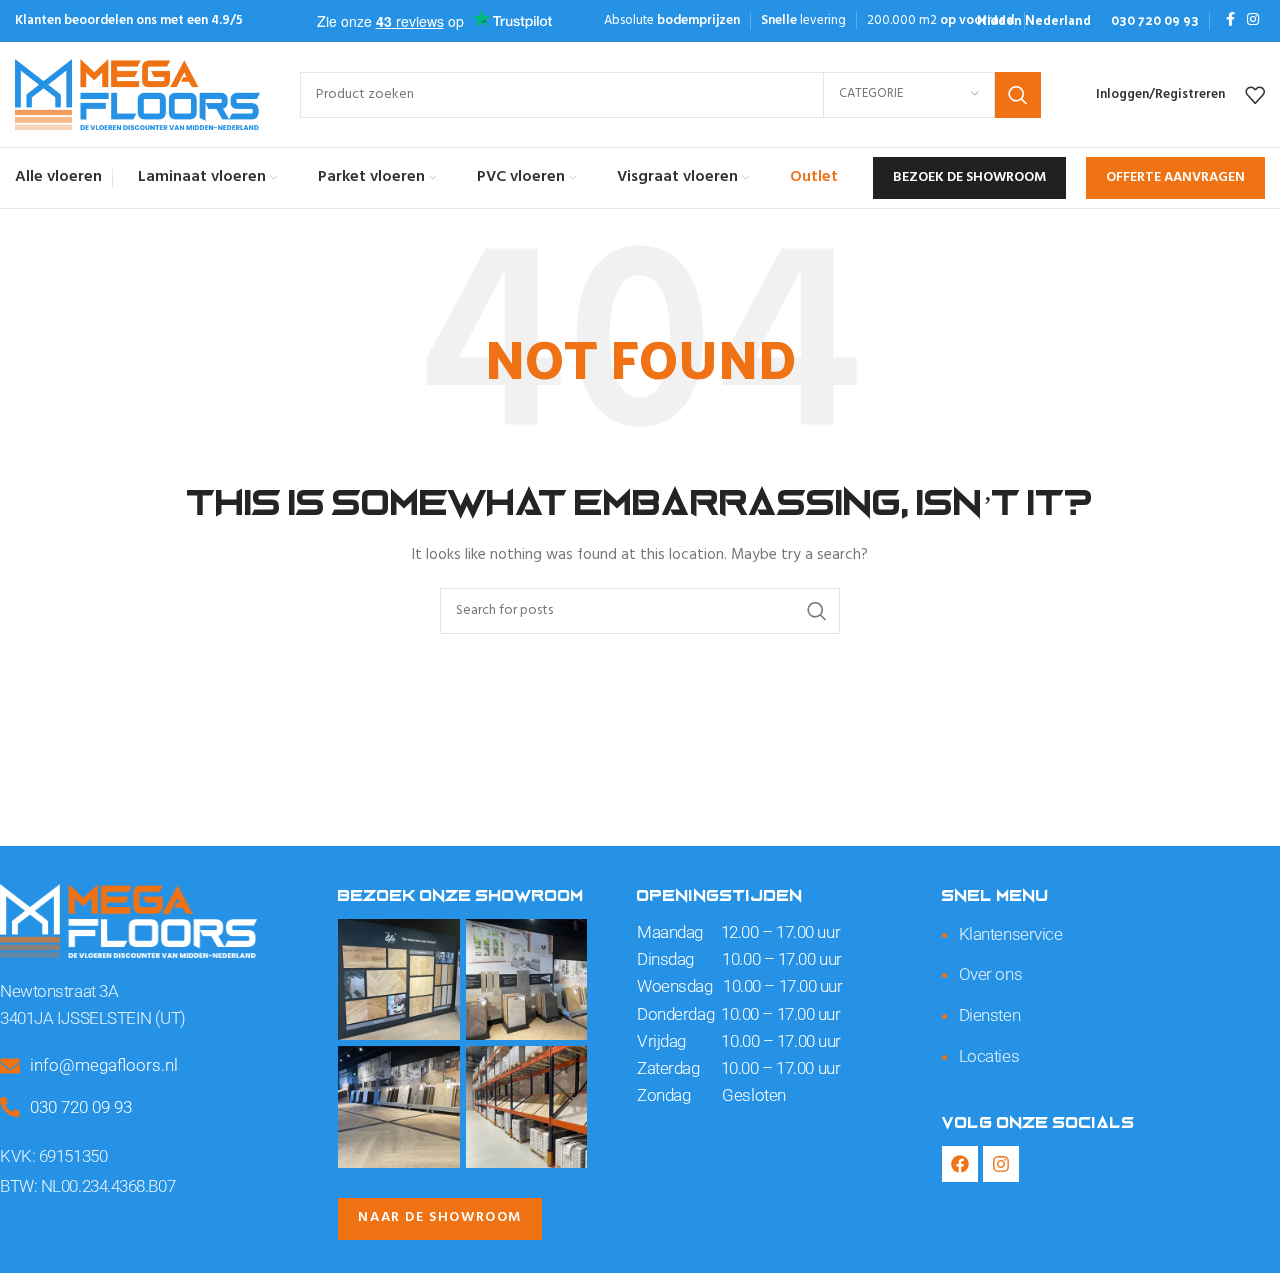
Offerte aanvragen (1175, 177)
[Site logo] (137, 94)
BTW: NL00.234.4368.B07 (87, 1186)
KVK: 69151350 (53, 1156)
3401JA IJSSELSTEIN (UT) (93, 1018)
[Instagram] (1001, 1164)
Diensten (989, 1015)
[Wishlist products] (1255, 95)
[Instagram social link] (1253, 20)
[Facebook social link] (1230, 20)
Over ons (990, 974)
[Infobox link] (1034, 20)
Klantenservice (1011, 934)
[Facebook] (960, 1164)
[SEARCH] (1018, 95)
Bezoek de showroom (969, 177)
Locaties (989, 1056)
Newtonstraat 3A (59, 991)
